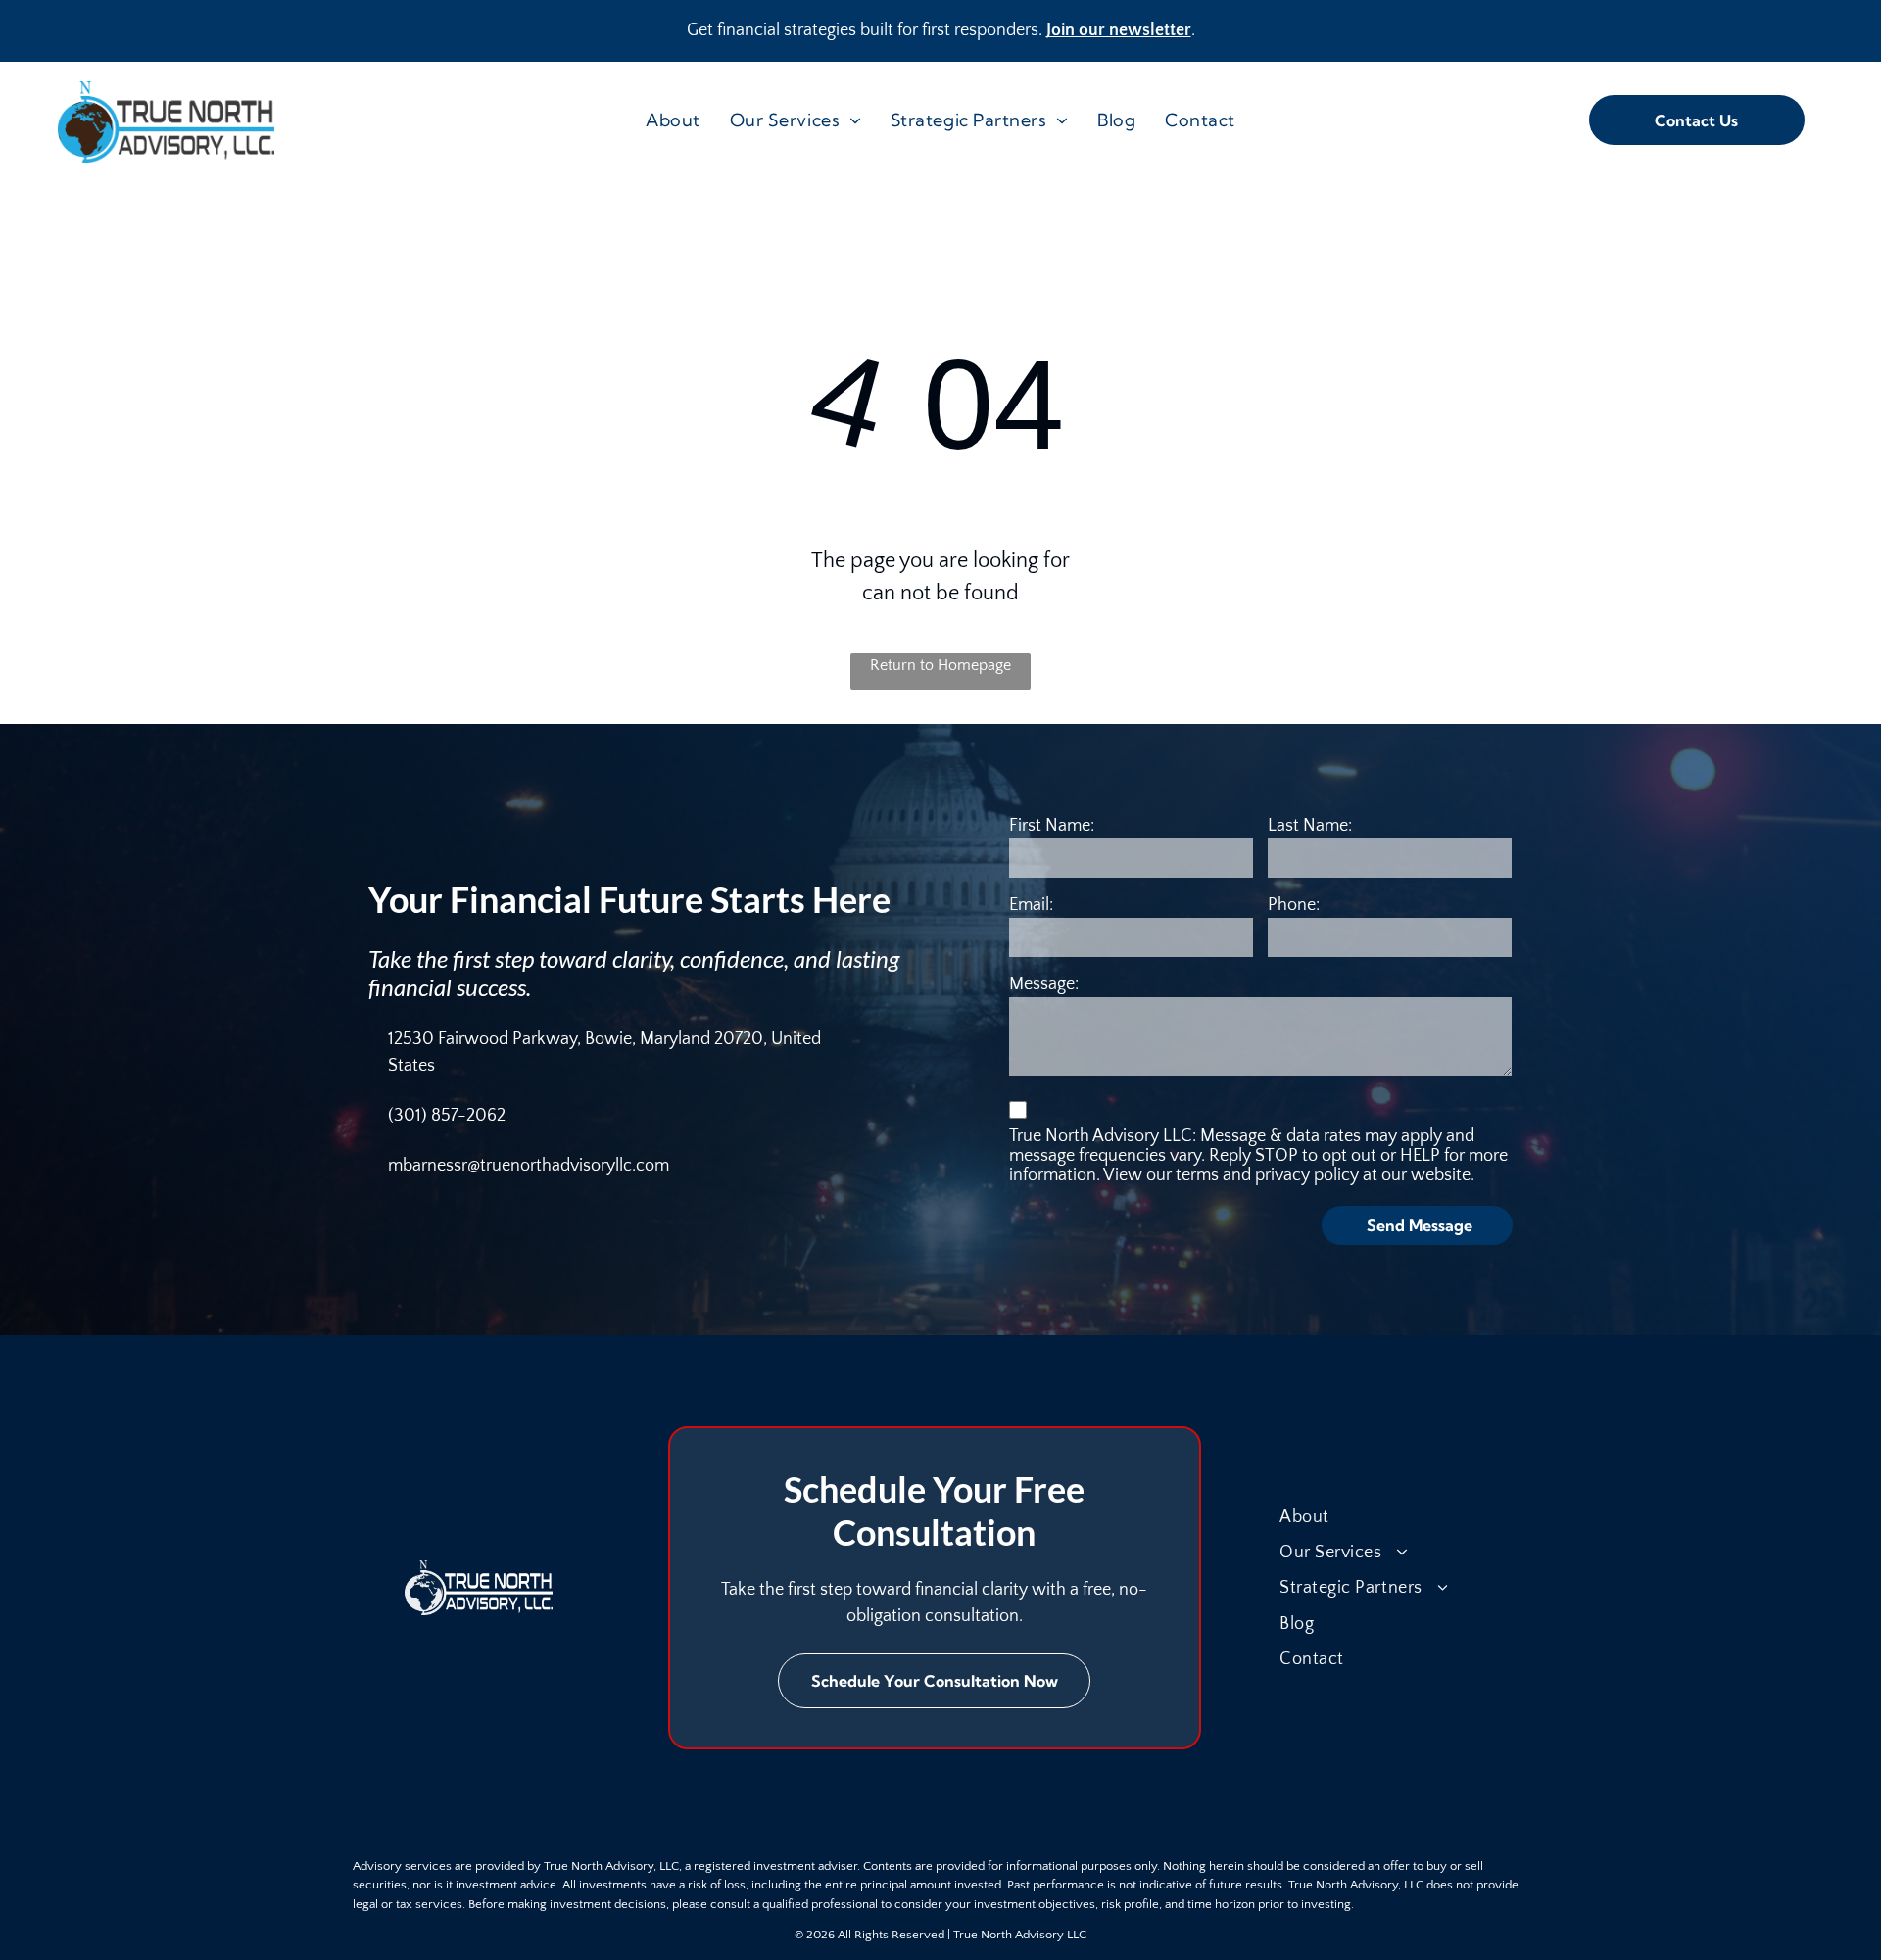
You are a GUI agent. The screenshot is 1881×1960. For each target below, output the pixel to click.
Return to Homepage (940, 665)
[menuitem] (673, 120)
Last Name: (1310, 826)
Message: (1044, 984)
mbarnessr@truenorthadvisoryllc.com (529, 1166)
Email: (1031, 905)
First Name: (1052, 826)
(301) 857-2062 (447, 1116)
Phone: (1294, 905)
